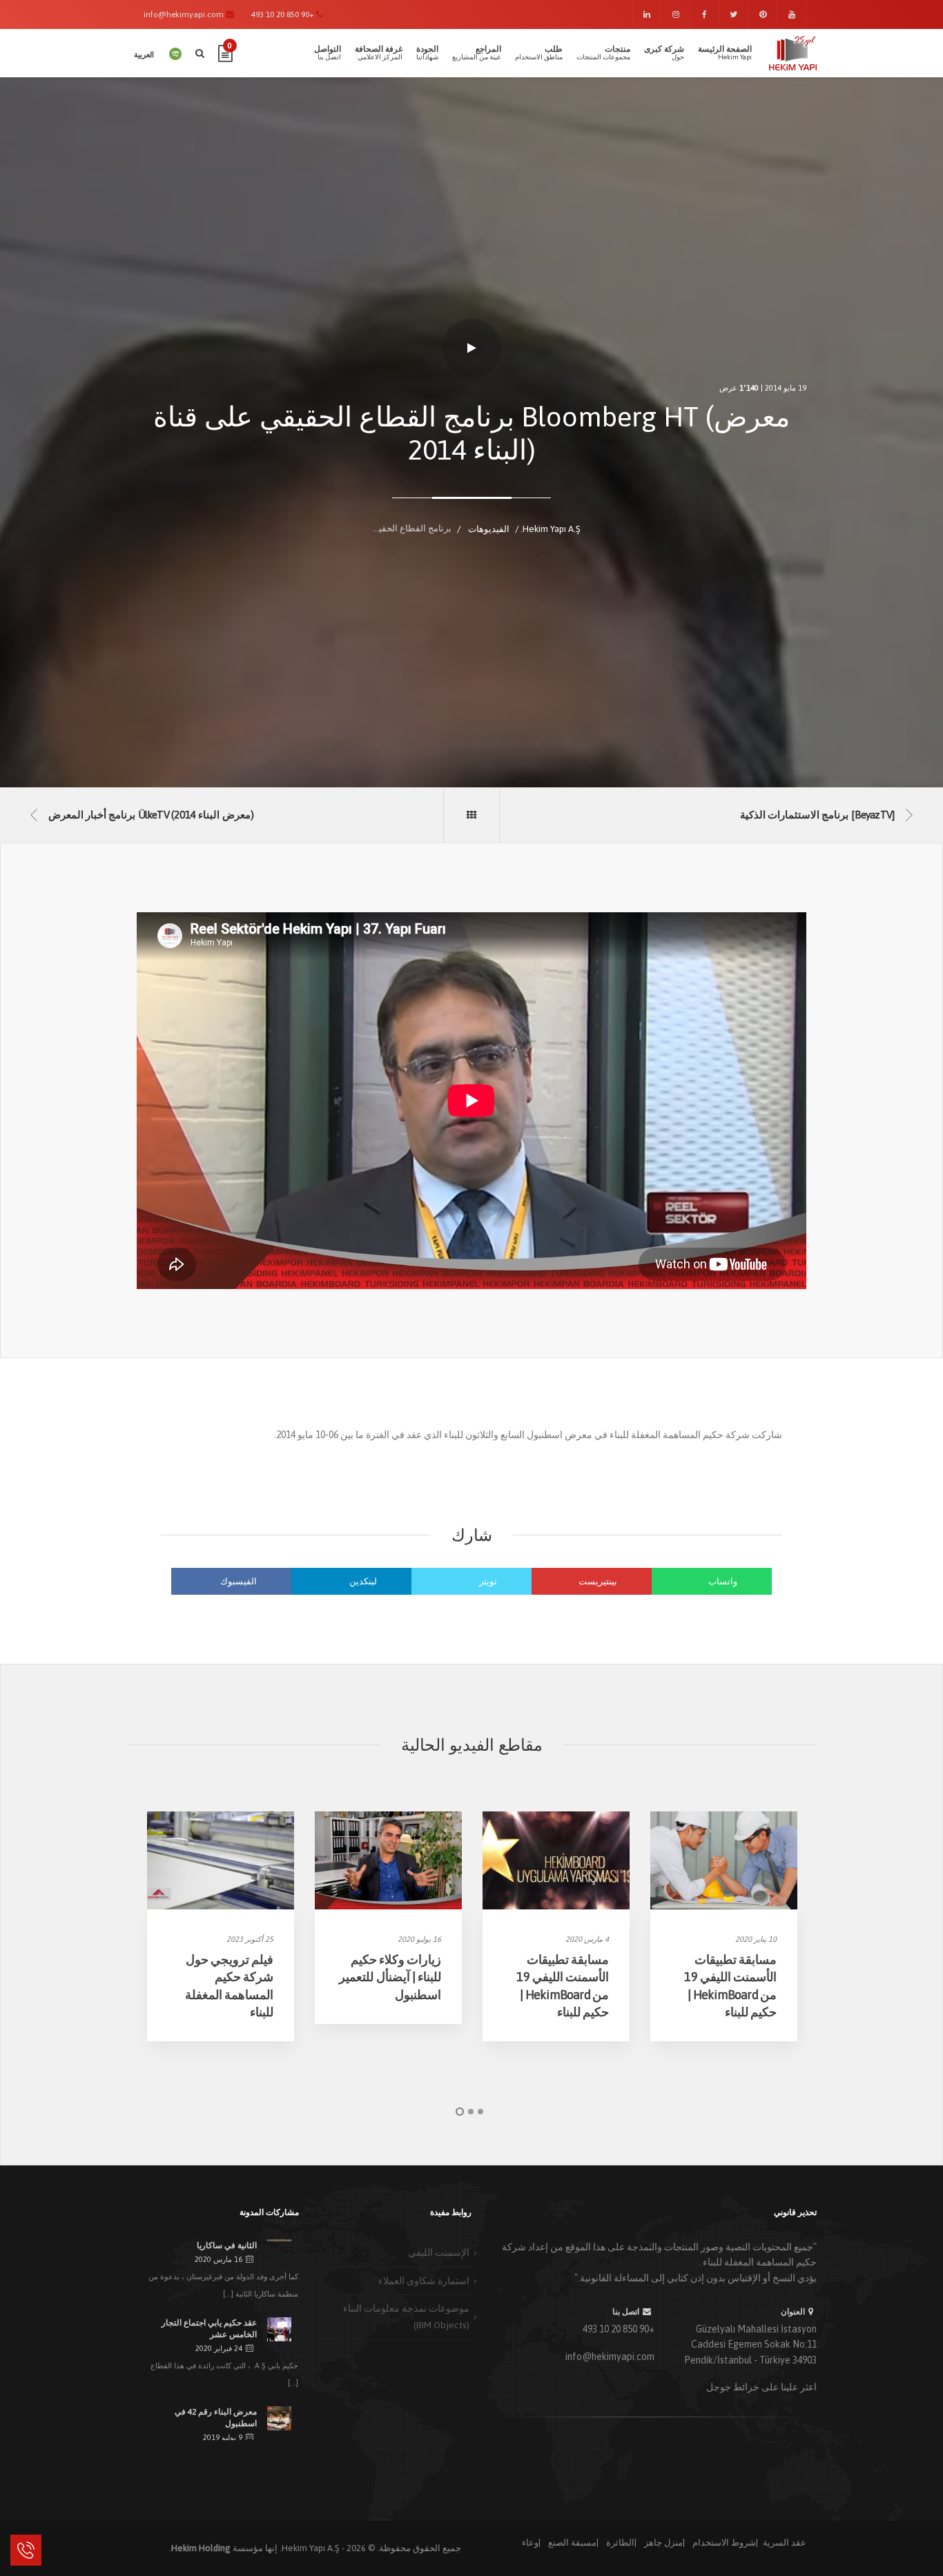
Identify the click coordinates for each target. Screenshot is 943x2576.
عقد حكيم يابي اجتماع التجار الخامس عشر (209, 2329)
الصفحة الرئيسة (725, 52)
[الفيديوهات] (471, 815)
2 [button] (471, 2112)
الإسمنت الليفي (439, 2252)
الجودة (427, 52)
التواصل (328, 52)
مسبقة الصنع (572, 2543)
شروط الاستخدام (724, 2543)
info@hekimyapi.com (610, 2357)
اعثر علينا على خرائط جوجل (761, 2387)
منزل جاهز (663, 2543)
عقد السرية (785, 2543)
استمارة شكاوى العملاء (424, 2281)
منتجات (603, 52)
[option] (221, 1926)
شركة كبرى (664, 52)
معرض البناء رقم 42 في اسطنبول (216, 2418)
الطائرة (620, 2543)
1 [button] (460, 2112)
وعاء (530, 2543)
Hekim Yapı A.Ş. (310, 2548)
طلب (539, 52)
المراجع (477, 52)
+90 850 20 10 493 (619, 2329)
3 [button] (480, 2112)
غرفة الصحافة (379, 52)
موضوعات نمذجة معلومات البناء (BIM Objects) (406, 2317)
